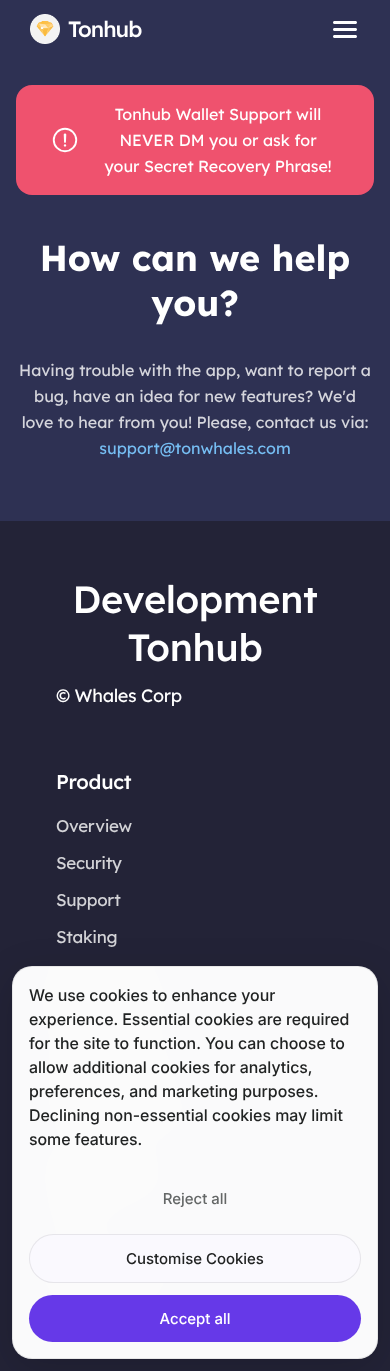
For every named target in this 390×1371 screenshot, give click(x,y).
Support (88, 900)
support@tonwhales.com (194, 448)
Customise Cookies (195, 1258)
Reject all (195, 1198)
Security (89, 863)
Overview (94, 826)
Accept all (195, 1318)
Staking (86, 937)
